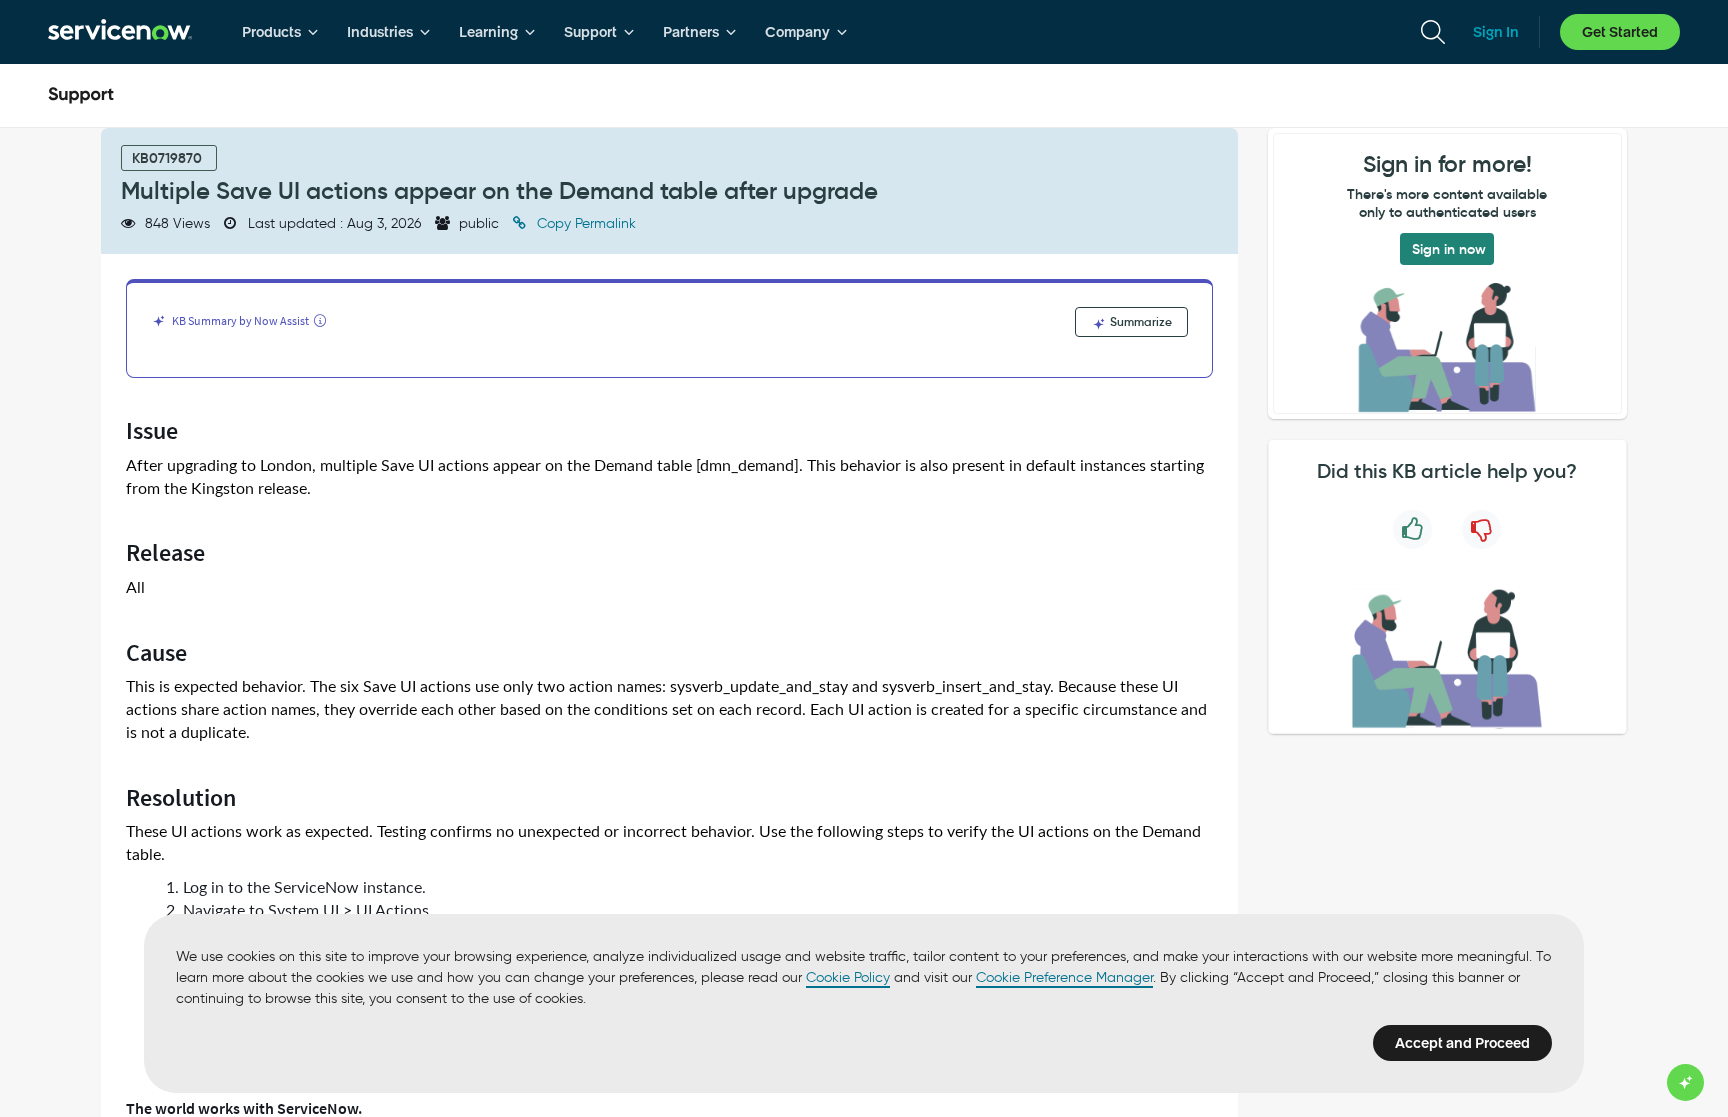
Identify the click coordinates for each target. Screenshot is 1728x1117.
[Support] (81, 96)
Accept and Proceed (1462, 1043)
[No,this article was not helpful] (1481, 529)
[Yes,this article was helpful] (1412, 529)
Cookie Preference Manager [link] (1064, 977)
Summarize (1139, 321)
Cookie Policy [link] (848, 977)
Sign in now (1449, 249)
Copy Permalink (584, 223)
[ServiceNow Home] (120, 32)
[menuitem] (280, 32)
